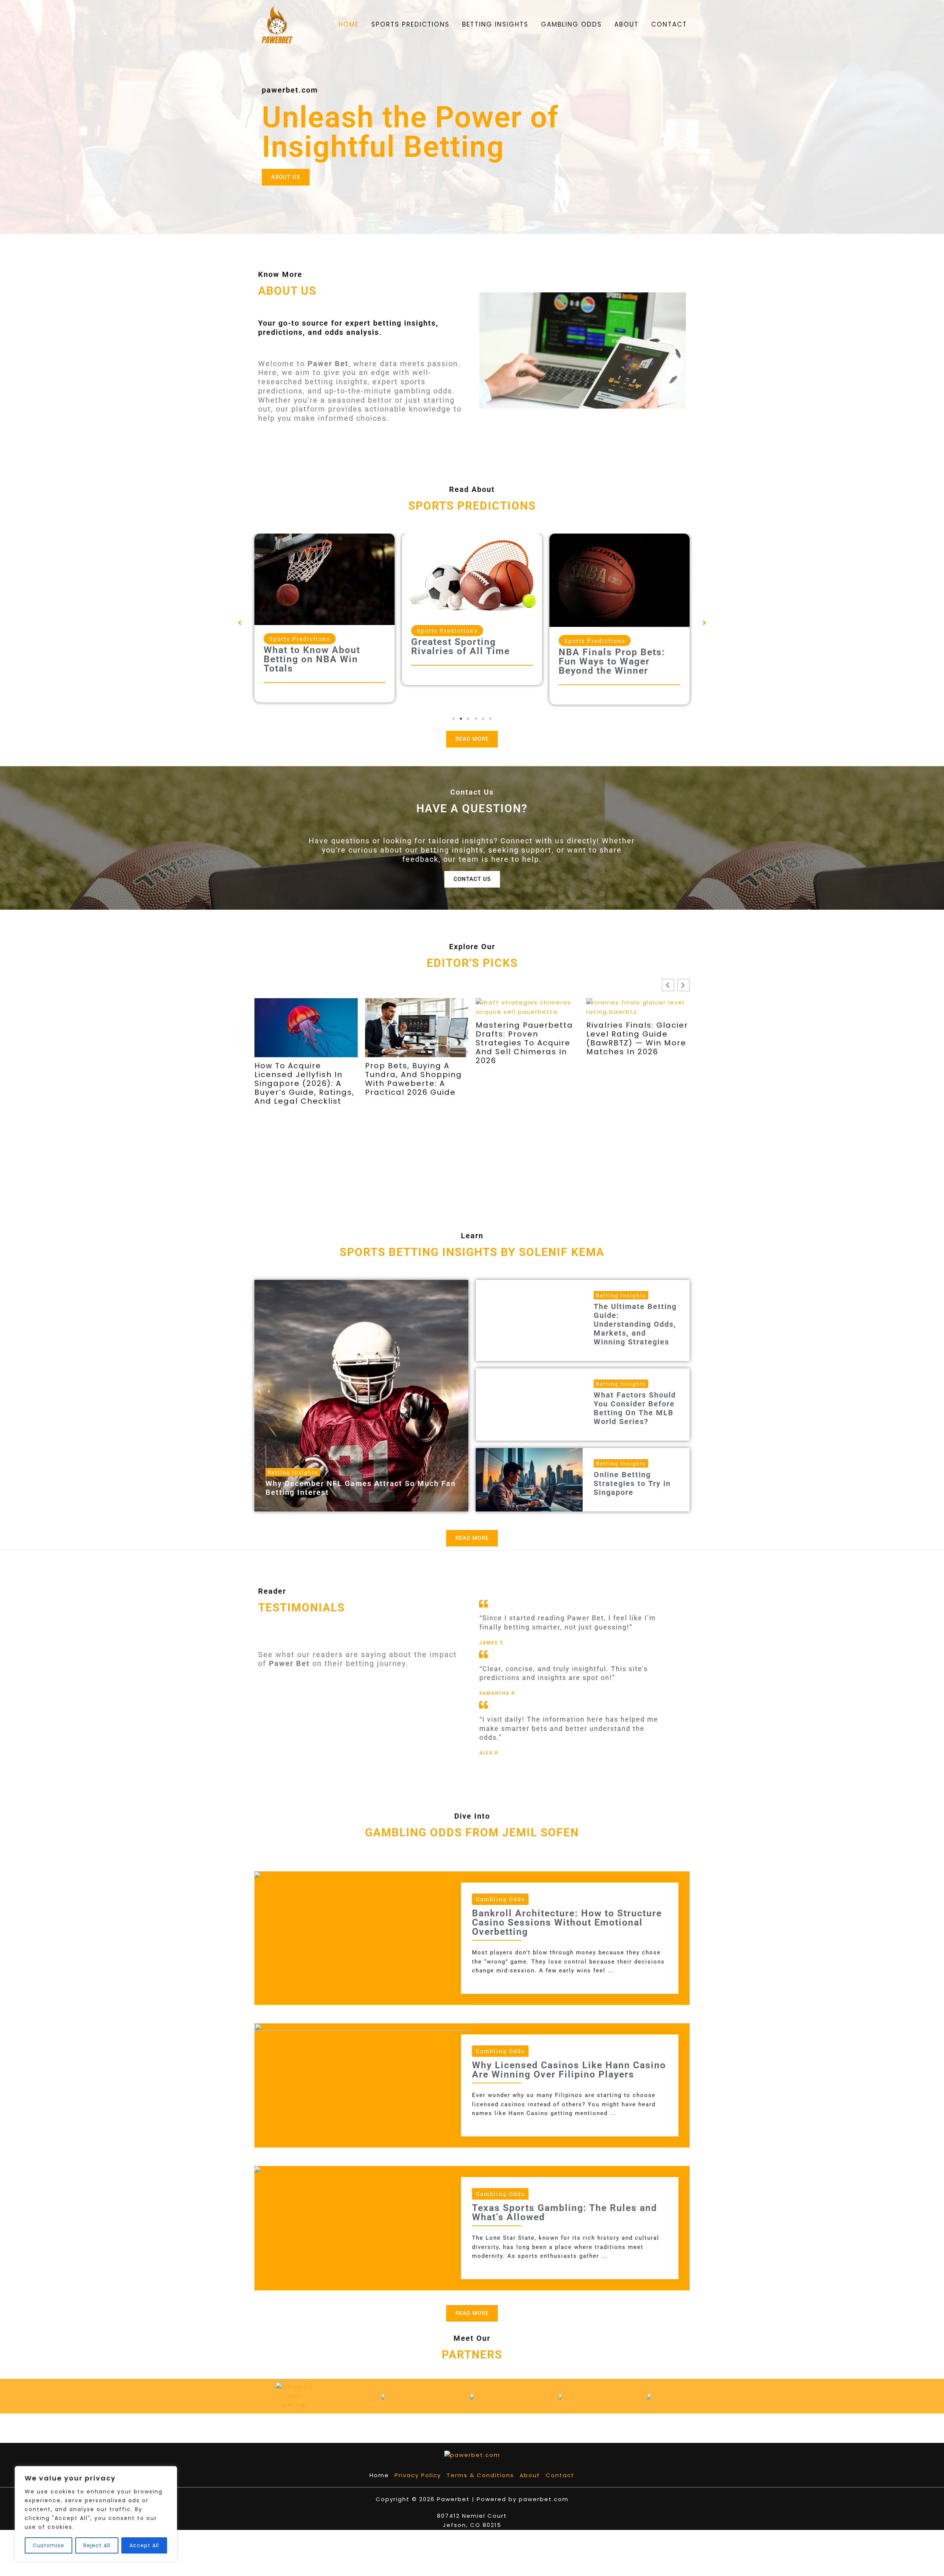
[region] (96, 2514)
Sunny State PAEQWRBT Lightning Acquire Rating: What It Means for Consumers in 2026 (637, 1079)
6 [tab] (490, 719)
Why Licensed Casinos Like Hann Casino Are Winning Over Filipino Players (569, 2070)
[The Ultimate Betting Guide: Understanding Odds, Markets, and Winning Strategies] (529, 1320)
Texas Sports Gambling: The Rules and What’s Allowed (565, 2212)
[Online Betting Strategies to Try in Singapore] (529, 1480)
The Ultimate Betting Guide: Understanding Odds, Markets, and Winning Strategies (635, 1324)
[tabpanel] (324, 611)
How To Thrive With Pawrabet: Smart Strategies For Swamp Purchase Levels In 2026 (524, 1043)
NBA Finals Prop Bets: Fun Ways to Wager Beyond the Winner (464, 661)
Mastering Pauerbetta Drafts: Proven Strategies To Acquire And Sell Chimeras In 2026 (303, 1043)
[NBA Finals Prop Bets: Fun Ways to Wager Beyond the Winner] (472, 580)
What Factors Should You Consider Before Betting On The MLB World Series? (635, 1408)
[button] (240, 623)
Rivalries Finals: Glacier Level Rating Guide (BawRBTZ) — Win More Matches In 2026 (416, 1038)
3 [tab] (468, 719)
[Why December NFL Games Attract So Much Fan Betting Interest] (361, 1395)
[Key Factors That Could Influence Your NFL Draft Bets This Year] (619, 573)
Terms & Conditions (480, 2475)
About (530, 2475)
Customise (48, 2545)
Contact (560, 2475)
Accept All (144, 2545)
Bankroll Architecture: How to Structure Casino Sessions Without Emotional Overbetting (567, 1922)
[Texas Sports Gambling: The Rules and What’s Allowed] (314, 2170)
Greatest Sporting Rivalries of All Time (313, 646)
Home (379, 2475)
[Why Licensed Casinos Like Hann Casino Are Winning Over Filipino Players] (363, 2084)
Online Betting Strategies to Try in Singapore (632, 1483)
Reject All (97, 2545)
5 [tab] (483, 719)
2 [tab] (461, 719)
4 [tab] (476, 719)
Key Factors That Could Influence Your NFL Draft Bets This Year (618, 647)
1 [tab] (454, 719)
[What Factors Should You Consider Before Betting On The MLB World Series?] (529, 1405)
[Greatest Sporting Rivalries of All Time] (324, 575)
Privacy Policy (418, 2475)
